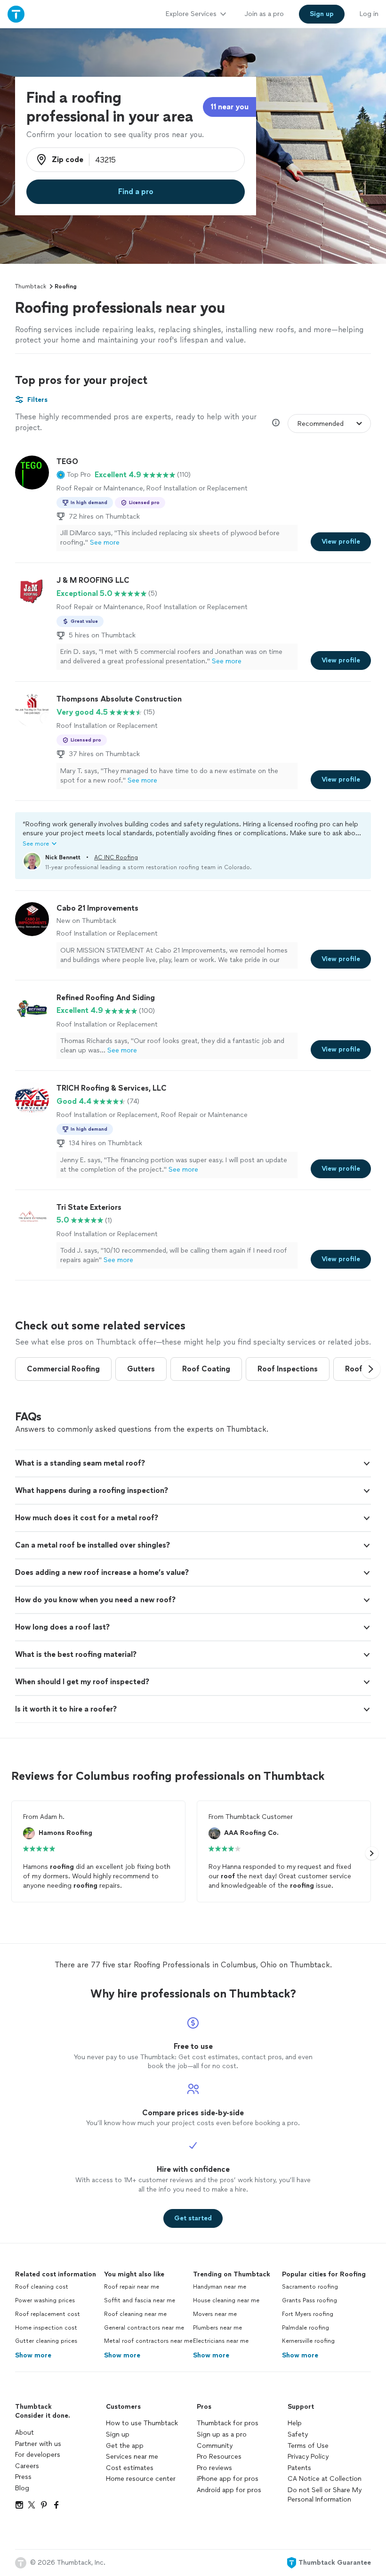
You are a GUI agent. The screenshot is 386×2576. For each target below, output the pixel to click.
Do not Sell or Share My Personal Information (325, 2495)
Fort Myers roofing (308, 2314)
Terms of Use (308, 2446)
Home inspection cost (46, 2328)
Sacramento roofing (310, 2287)
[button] (74, 475)
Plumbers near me (217, 2328)
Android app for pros (229, 2490)
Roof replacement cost (48, 2314)
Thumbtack (31, 286)
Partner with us (38, 2444)
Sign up (118, 2434)
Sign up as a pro (222, 2434)
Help (295, 2423)
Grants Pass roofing (310, 2300)
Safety (298, 2434)
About (24, 2433)
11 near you (229, 107)
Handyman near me (220, 2287)
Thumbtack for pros (228, 2423)
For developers (38, 2455)
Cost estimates (130, 2468)
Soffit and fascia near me (140, 2300)
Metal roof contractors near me (148, 2341)
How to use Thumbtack (142, 2423)
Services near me (132, 2457)
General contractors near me (144, 2328)
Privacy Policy (308, 2457)
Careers (27, 2466)
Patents (299, 2468)
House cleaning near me (226, 2300)
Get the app (125, 2446)
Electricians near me (221, 2341)
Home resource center (141, 2479)
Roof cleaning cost (42, 2287)
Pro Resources (219, 2457)
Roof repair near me (132, 2287)
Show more (33, 2355)
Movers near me (215, 2314)
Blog (22, 2488)
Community (215, 2446)
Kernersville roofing (308, 2341)
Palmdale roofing (306, 2328)
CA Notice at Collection (325, 2479)
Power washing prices (45, 2300)
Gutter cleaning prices (46, 2341)
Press (23, 2477)
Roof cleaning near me (135, 2314)
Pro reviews (214, 2468)
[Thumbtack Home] (16, 14)
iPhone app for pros (228, 2479)
